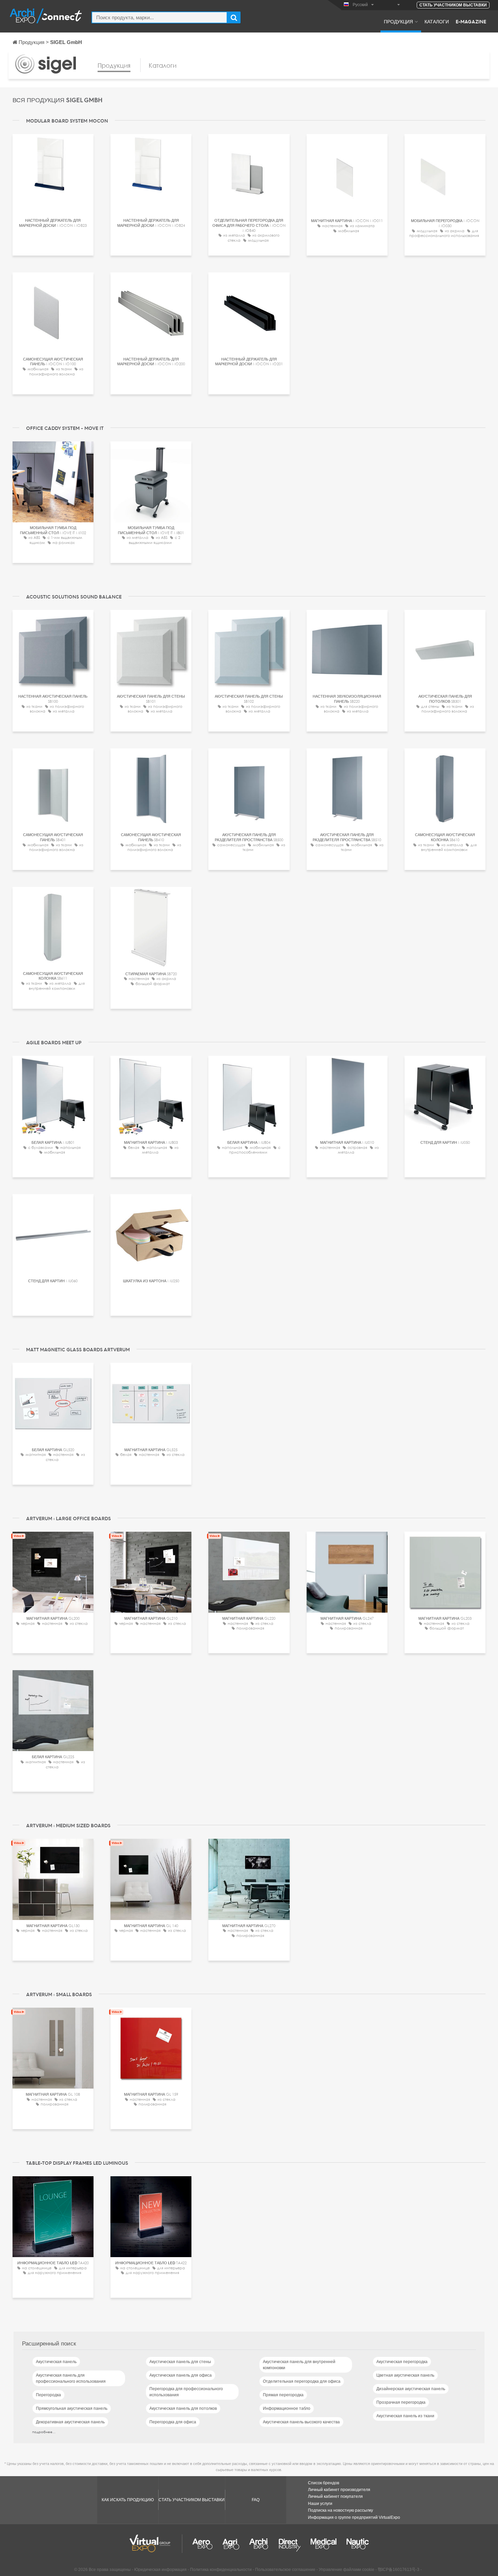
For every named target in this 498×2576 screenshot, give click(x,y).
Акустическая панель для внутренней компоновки (299, 2365)
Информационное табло (287, 2408)
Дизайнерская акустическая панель (411, 2389)
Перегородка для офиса (173, 2422)
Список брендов (324, 2483)
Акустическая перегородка (402, 2362)
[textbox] (159, 17)
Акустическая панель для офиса (181, 2375)
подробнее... (44, 2432)
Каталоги (437, 21)
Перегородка (48, 2395)
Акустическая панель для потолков (183, 2408)
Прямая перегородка (283, 2395)
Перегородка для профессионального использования (186, 2392)
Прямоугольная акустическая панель (72, 2408)
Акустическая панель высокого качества (301, 2422)
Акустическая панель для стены (180, 2362)
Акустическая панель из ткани (405, 2416)
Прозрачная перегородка (401, 2402)
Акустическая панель (56, 2362)
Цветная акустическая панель (405, 2375)
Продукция (398, 21)
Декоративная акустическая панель (70, 2422)
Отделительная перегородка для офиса (302, 2381)
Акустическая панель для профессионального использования (71, 2378)
